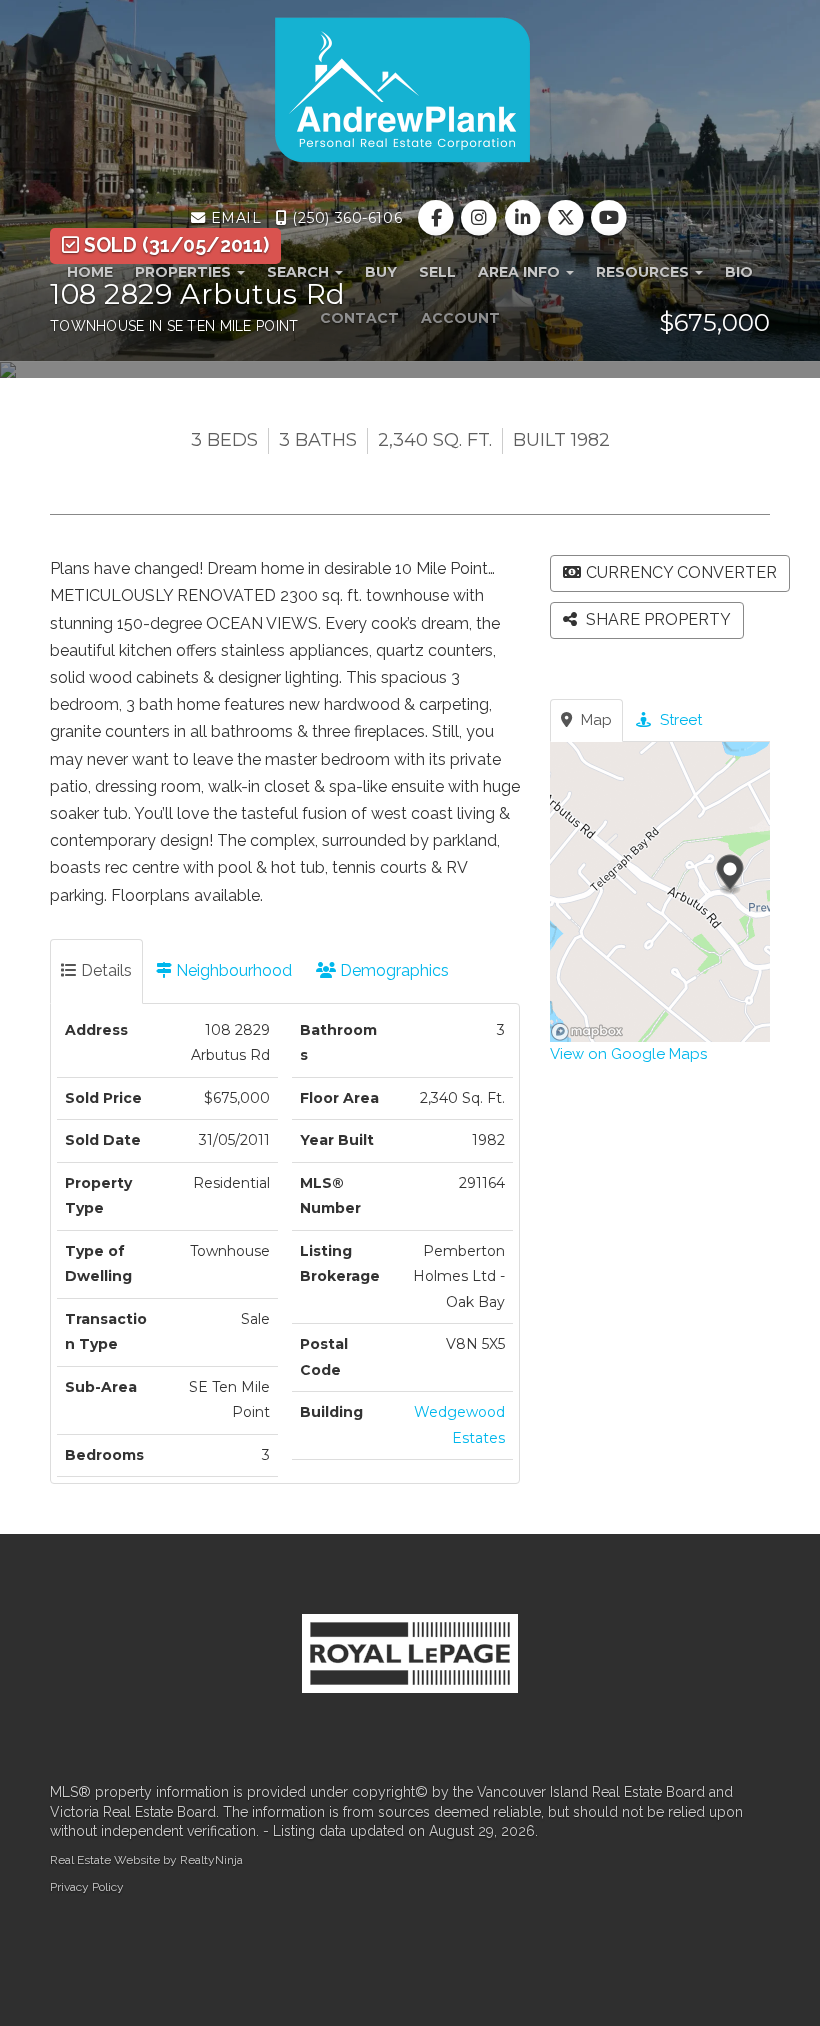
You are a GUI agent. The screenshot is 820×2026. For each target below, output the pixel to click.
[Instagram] (481, 218)
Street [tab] (679, 720)
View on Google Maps (628, 1054)
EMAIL (233, 218)
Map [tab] (594, 720)
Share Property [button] (656, 619)
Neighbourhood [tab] (232, 970)
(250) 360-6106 (345, 218)
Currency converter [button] (681, 572)
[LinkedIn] (524, 218)
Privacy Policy (87, 1887)
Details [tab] (104, 970)
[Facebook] (438, 218)
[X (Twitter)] (567, 218)
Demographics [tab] (392, 970)
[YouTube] (608, 218)
